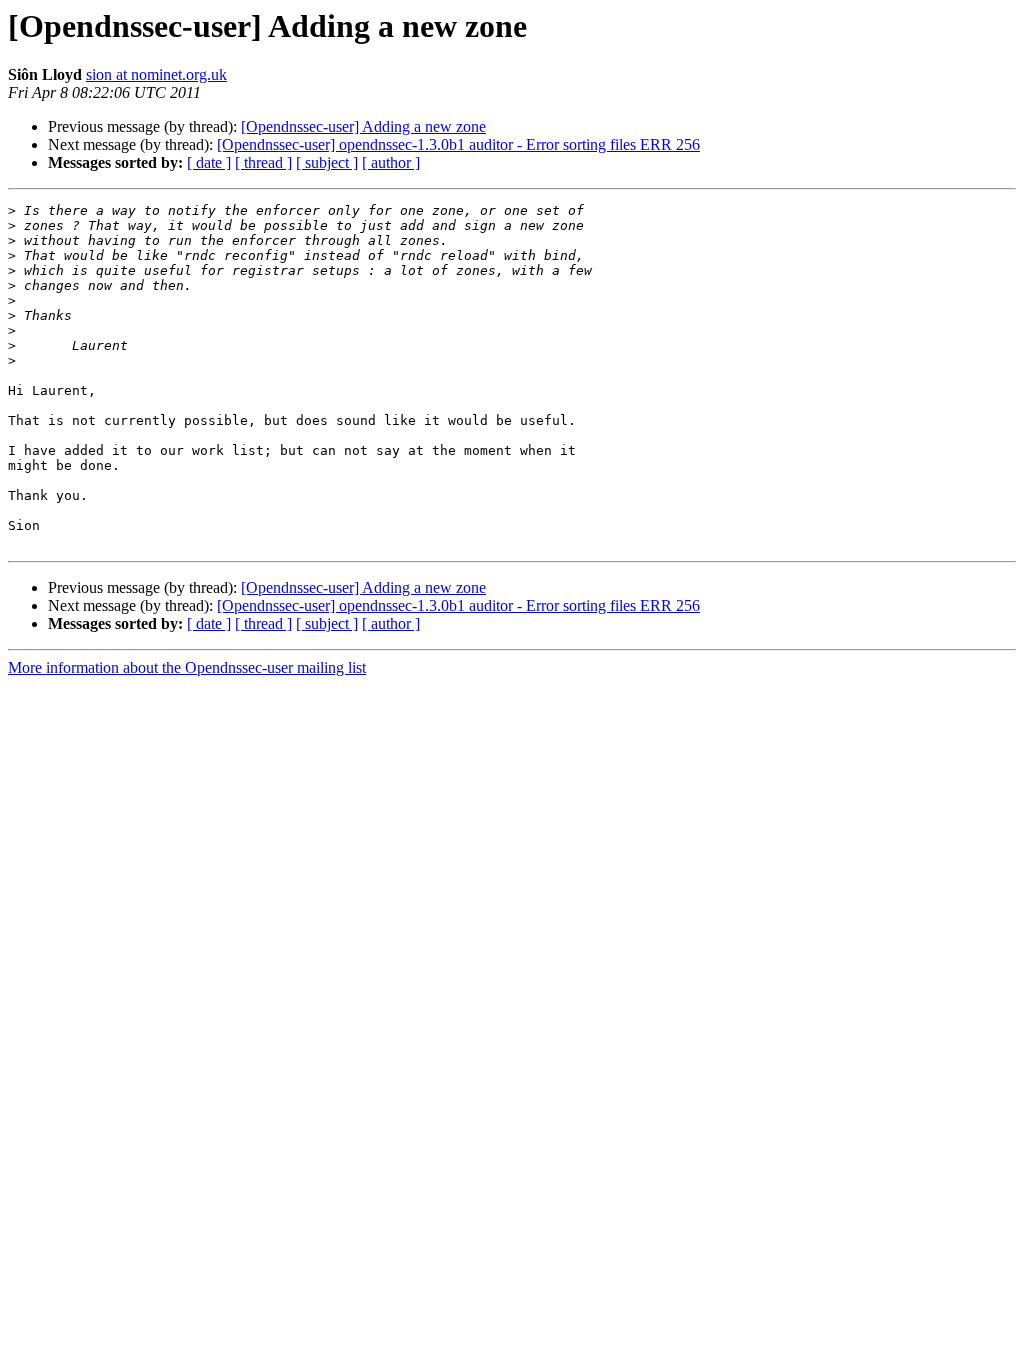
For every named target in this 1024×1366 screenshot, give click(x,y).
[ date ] (209, 162)
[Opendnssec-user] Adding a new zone (363, 126)
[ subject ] (327, 162)
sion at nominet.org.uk (156, 74)
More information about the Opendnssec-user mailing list (187, 667)
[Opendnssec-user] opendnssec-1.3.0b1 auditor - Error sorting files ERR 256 (458, 144)
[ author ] (391, 162)
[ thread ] (263, 162)
